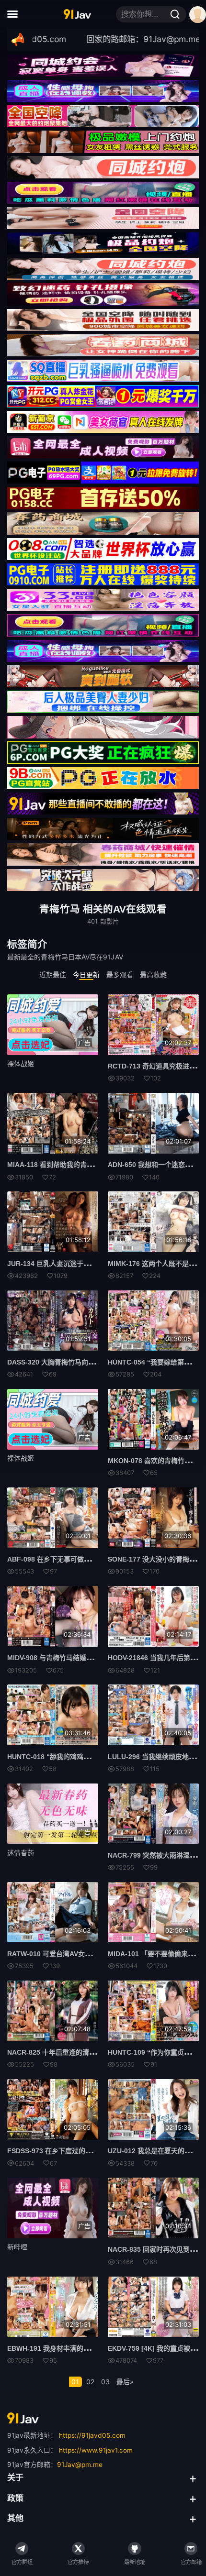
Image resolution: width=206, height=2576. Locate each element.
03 (105, 2382)
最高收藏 (153, 974)
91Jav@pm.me (80, 2465)
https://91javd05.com (92, 2435)
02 (90, 2382)
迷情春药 (21, 1853)
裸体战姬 (21, 1063)
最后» (125, 2382)
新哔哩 (17, 2247)
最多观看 (120, 974)
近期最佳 (53, 974)
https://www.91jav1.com (96, 2450)
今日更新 (86, 974)
